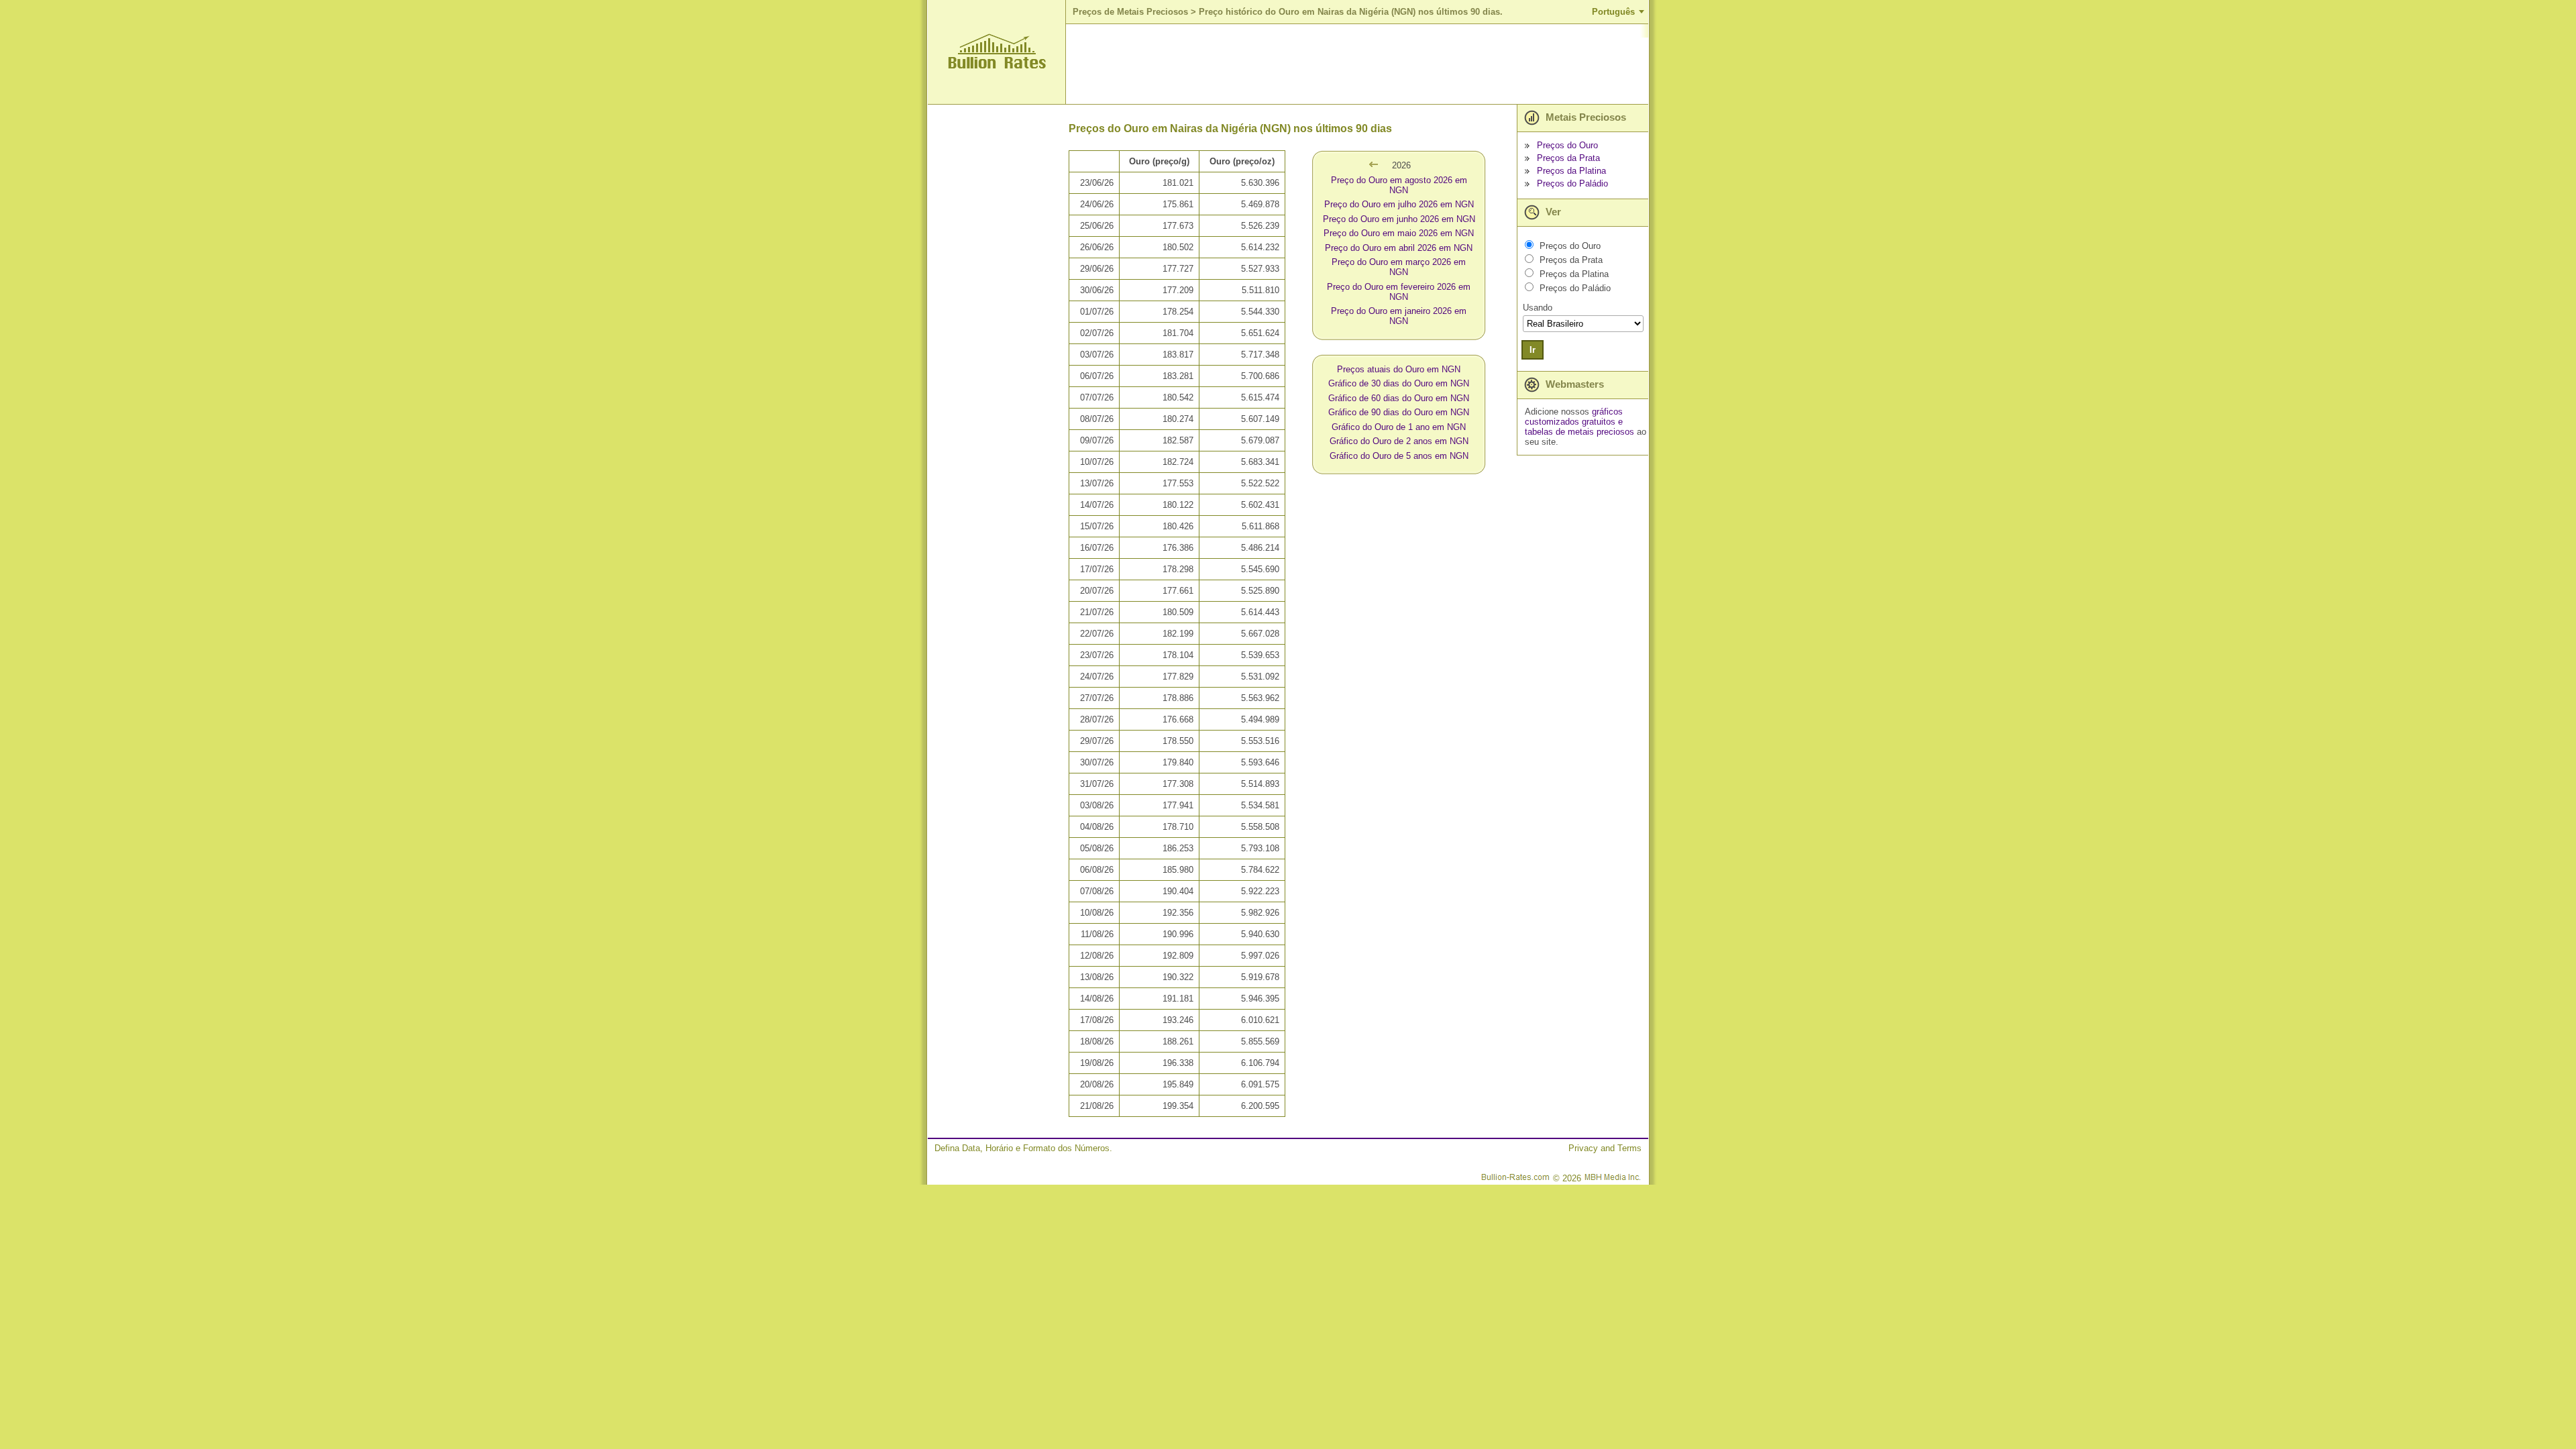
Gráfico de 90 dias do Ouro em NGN (1399, 412)
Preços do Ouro (1567, 145)
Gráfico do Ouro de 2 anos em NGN (1399, 441)
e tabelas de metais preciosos (1579, 427)
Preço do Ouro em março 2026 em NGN (1399, 267)
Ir (1533, 350)
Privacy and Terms (1605, 1148)
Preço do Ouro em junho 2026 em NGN (1399, 219)
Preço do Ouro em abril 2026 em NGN (1399, 248)
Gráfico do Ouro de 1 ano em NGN (1399, 427)
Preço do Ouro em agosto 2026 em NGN (1399, 185)
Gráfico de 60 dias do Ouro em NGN (1399, 398)
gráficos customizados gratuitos (1574, 417)
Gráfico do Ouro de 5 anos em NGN (1399, 456)
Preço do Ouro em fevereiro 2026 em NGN (1399, 292)
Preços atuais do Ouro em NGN (1399, 369)
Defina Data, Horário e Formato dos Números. (1023, 1148)
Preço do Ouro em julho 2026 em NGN (1399, 204)
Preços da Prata (1568, 158)
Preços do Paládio (1572, 183)
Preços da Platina (1571, 171)
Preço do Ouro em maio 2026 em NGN (1399, 233)
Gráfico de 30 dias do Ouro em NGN (1399, 383)
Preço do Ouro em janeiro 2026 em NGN (1399, 316)
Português (1613, 12)
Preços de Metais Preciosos (1130, 12)
